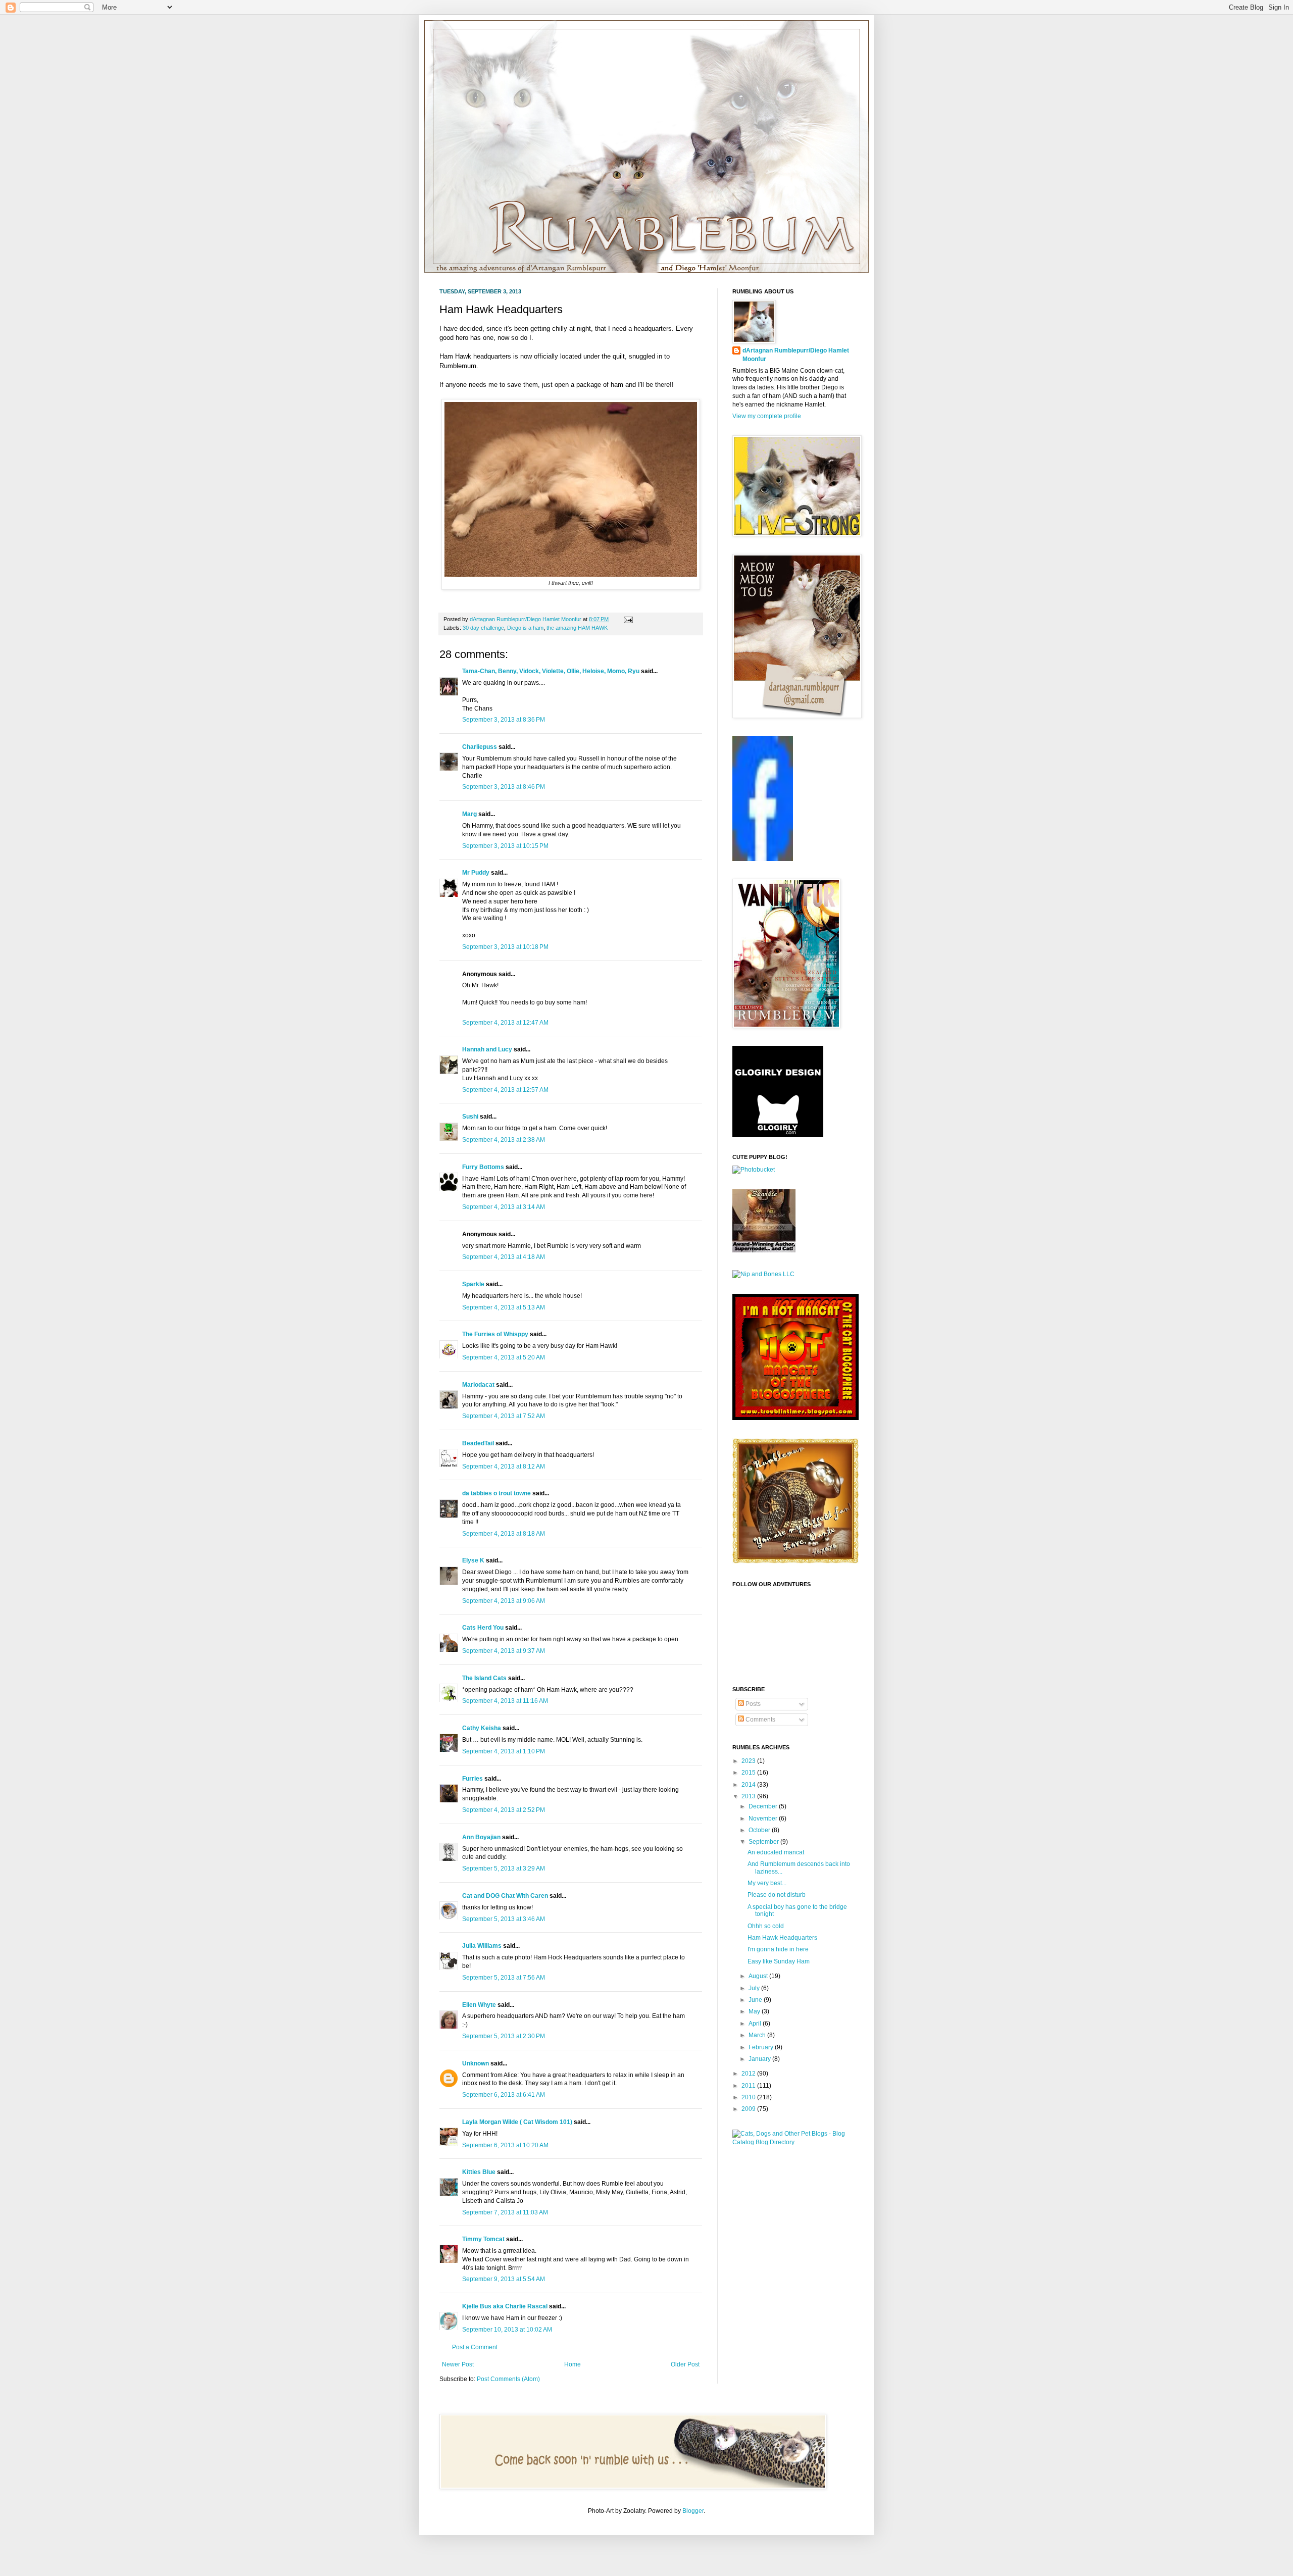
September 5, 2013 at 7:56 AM (504, 1978)
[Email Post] (627, 619)
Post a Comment (475, 2347)
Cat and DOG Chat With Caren (505, 1896)
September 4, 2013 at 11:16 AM (505, 1701)
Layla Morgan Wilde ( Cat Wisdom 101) (517, 2122)
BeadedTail (478, 1443)
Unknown (476, 2063)
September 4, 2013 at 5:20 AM (504, 1357)
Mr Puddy (476, 873)
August (759, 1976)
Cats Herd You (483, 1628)
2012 (749, 2074)
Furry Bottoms (483, 1167)
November (764, 1819)
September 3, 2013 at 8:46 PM (504, 787)
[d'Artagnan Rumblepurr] (763, 859)
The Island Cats (484, 1678)
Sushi (470, 1117)
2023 (749, 1761)
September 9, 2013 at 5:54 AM (504, 2279)
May (755, 2011)
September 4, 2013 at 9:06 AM (504, 1601)
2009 (749, 2109)
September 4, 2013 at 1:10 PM (504, 1751)
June (756, 2000)
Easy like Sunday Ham (779, 1961)
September (764, 1842)
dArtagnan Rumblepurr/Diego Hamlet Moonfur (796, 355)
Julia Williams (482, 1946)
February (762, 2047)
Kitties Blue (479, 2172)
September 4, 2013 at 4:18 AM (504, 1257)
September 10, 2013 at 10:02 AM (507, 2330)
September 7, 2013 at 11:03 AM (505, 2212)
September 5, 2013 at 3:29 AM (504, 1868)
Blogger (693, 2511)
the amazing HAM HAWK (577, 628)
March (758, 2035)
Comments (760, 1720)
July (755, 1988)
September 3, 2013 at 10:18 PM (505, 947)
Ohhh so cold (766, 1926)
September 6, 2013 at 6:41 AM (504, 2095)
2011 (749, 2086)
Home (573, 2364)
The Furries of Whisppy (495, 1334)
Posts (752, 1704)
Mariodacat (478, 1385)
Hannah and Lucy (487, 1049)
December (764, 1806)
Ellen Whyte (479, 2005)
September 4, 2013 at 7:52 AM (504, 1416)
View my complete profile (767, 416)
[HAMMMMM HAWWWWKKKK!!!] (571, 574)
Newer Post (458, 2364)
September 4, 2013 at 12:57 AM (505, 1090)
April (756, 2024)
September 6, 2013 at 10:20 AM (505, 2145)
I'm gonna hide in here (778, 1949)
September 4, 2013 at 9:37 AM (504, 1651)
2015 (749, 1773)
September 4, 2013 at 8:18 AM (504, 1534)
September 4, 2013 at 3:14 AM (504, 1207)
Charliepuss (480, 747)
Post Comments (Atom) (508, 2379)
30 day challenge (483, 628)
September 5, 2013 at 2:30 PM (504, 2036)
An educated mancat (776, 1852)
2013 (749, 1796)
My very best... (767, 1883)
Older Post (685, 2364)
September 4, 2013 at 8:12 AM (504, 1467)
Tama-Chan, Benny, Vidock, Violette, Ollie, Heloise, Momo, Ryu (551, 671)
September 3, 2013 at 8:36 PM (504, 720)
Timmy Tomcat (483, 2239)
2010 (749, 2097)
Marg (469, 814)
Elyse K (473, 1560)
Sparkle (473, 1284)
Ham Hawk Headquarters (782, 1938)
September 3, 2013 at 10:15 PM (505, 846)
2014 (749, 1785)
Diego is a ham (525, 628)
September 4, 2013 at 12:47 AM (505, 1023)
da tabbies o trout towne (496, 1493)
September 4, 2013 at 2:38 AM (504, 1140)
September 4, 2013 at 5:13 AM (504, 1307)
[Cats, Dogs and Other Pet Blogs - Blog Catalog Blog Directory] (793, 2142)
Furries (473, 1779)
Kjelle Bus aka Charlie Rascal (505, 2306)
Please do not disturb (777, 1895)
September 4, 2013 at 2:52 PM (504, 1810)
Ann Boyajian (481, 1837)
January (760, 2059)
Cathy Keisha (482, 1728)
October (760, 1830)
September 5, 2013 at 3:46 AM (504, 1919)
